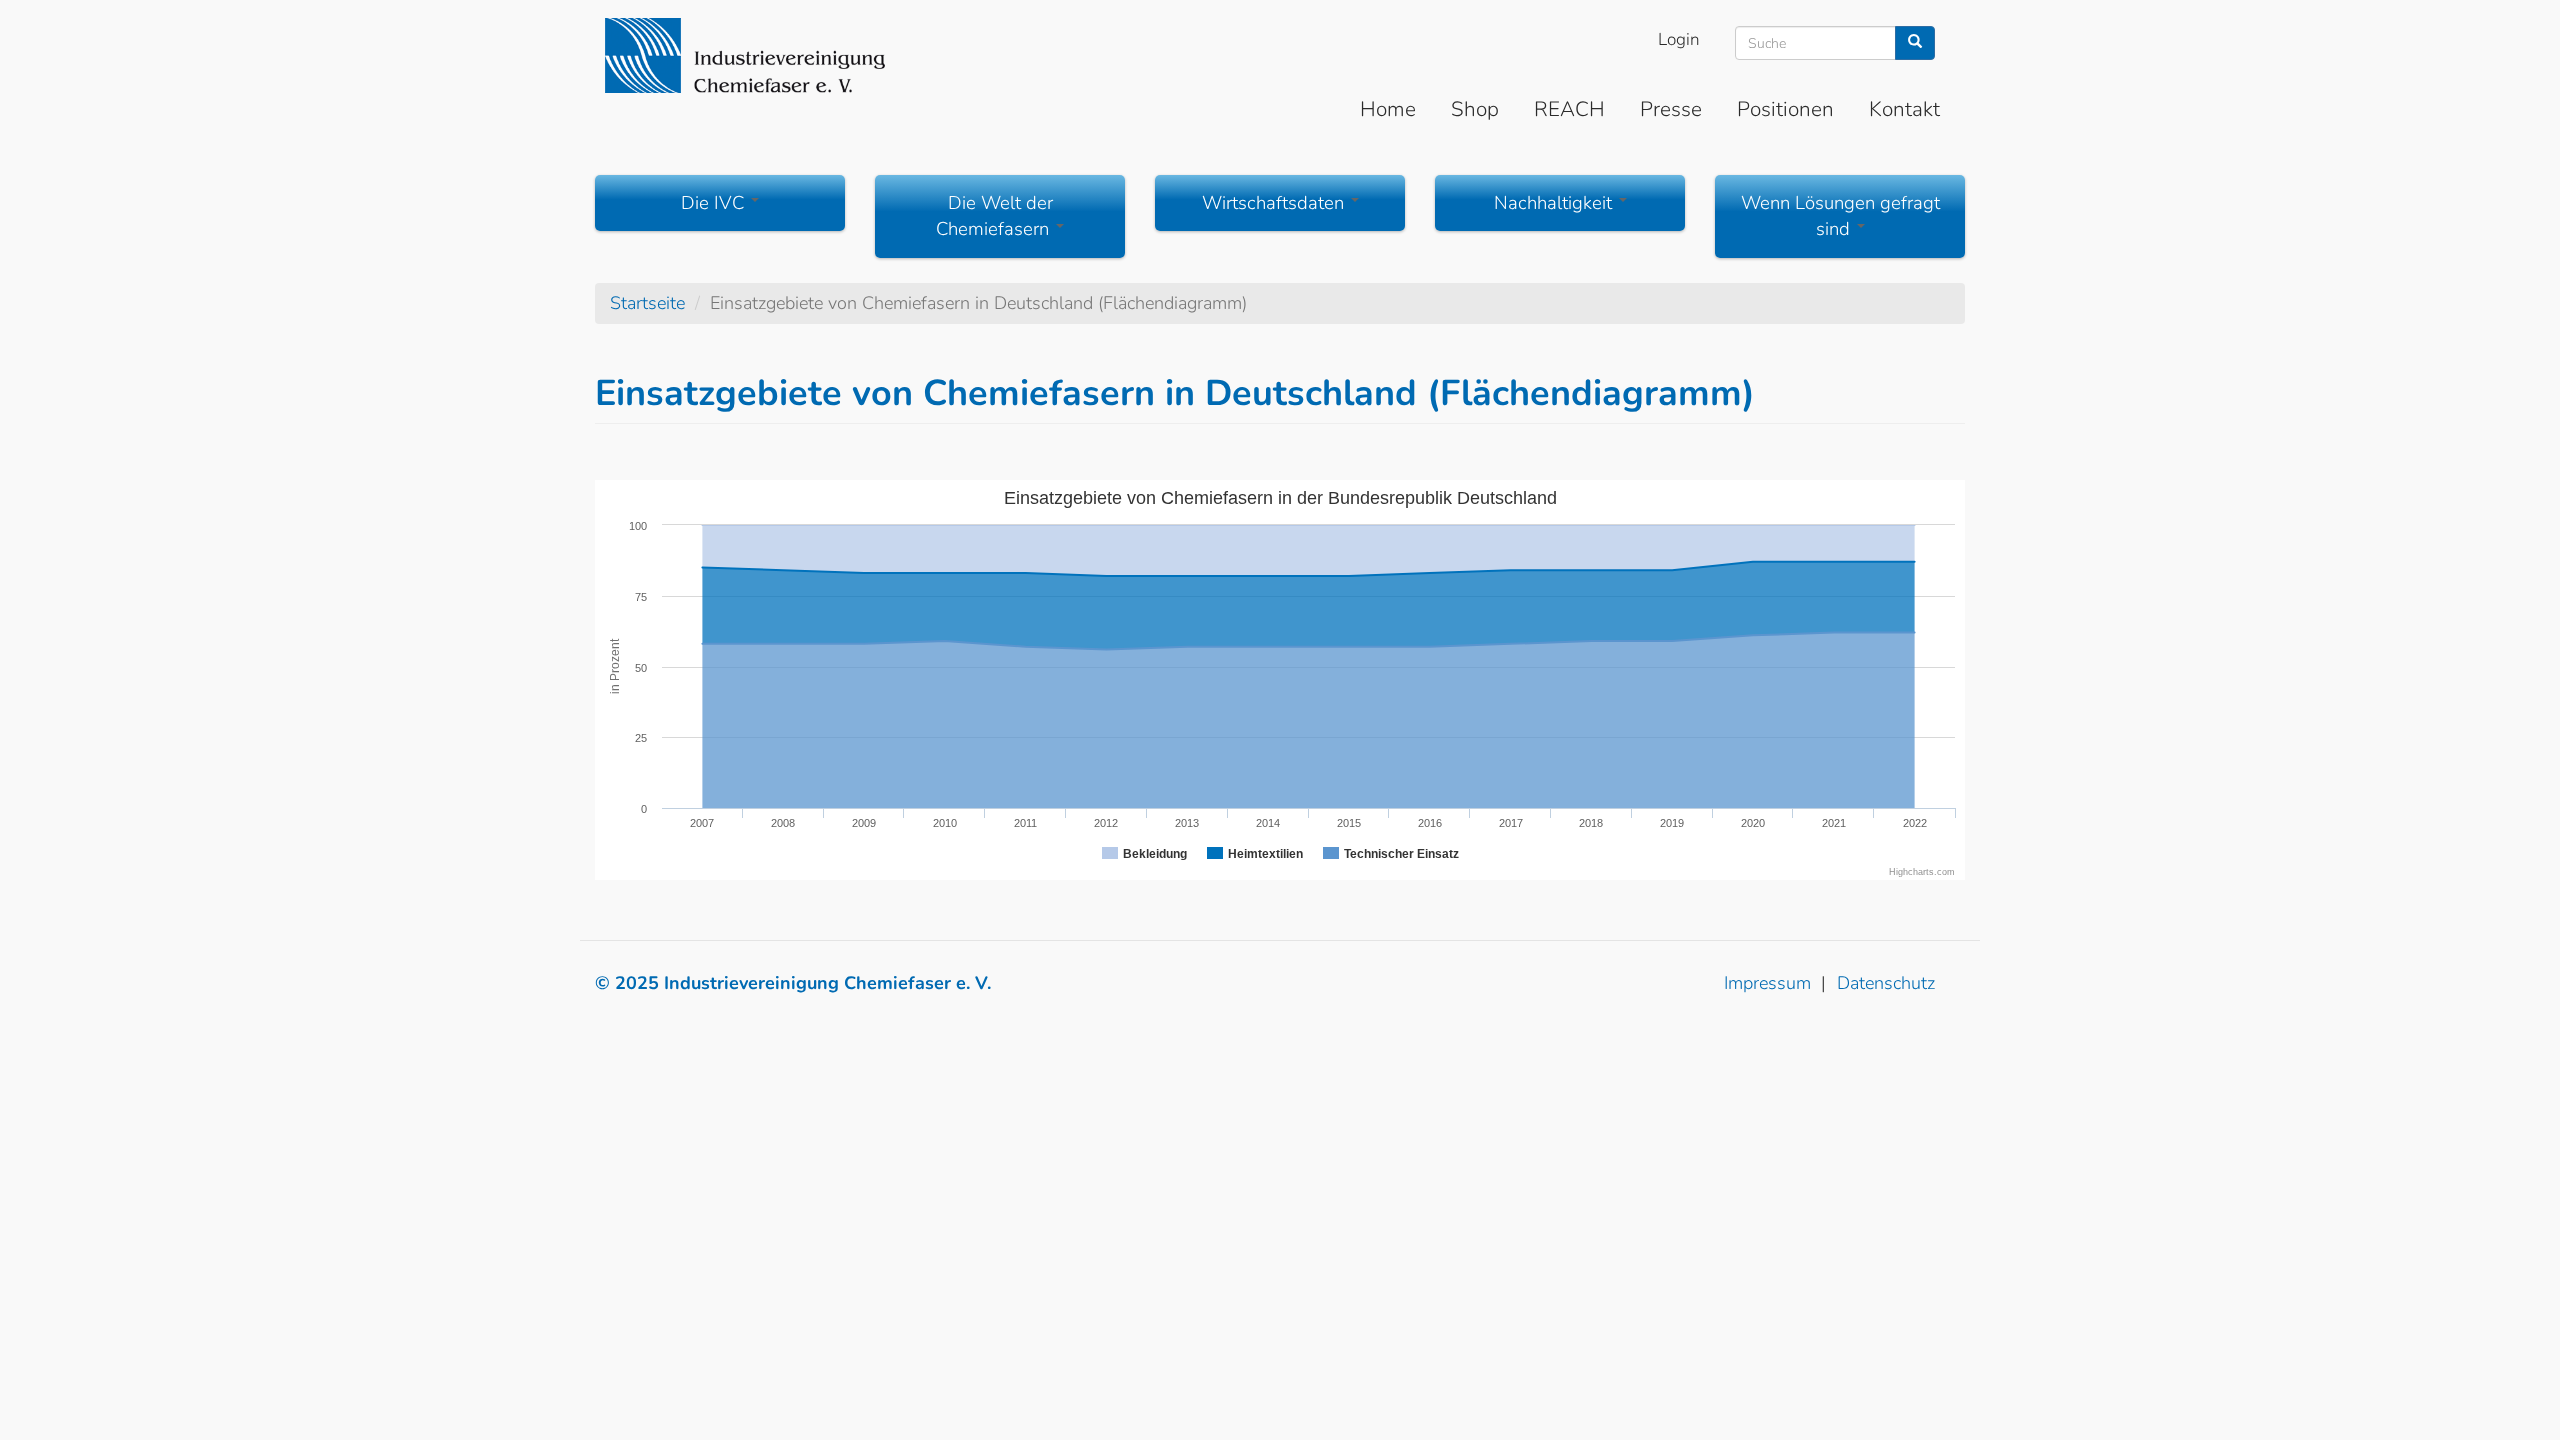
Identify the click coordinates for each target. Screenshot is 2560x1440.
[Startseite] (745, 55)
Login (1679, 39)
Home (1388, 109)
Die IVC (715, 203)
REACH (1569, 109)
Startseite (647, 303)
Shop (1475, 109)
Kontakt (1904, 109)
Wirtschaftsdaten (1275, 203)
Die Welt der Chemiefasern (995, 216)
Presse (1671, 109)
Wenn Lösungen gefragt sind (1840, 216)
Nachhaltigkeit (1555, 203)
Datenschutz (1886, 983)
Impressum (1767, 983)
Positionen (1785, 109)
